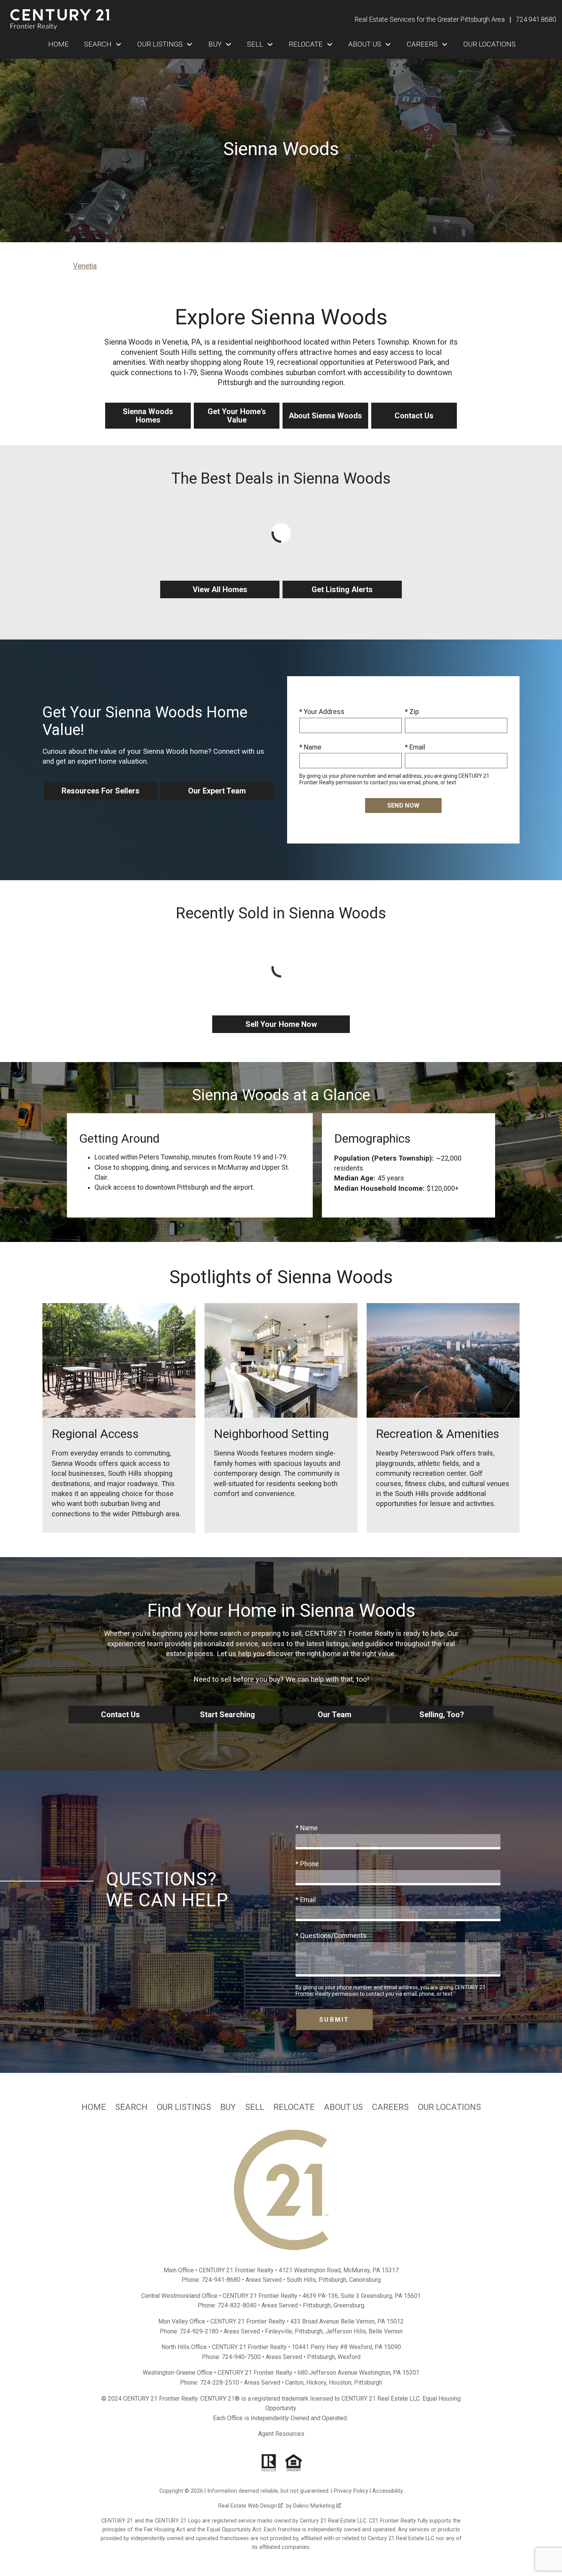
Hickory (316, 2383)
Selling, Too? (442, 1715)
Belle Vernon (386, 2331)
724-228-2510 (219, 2383)
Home (58, 44)
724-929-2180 (199, 2331)
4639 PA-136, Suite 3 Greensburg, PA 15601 (362, 2296)
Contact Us (120, 1715)
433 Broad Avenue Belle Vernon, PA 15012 (347, 2321)
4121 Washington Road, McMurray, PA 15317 (339, 2270)
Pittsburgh (332, 2280)
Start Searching (227, 1715)
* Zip (412, 712)
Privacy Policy (351, 2491)
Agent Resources (281, 2434)
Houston (340, 2383)
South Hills (301, 2280)
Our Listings (184, 2107)
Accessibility (388, 2491)
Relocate (294, 2107)
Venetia (85, 266)
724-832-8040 (237, 2305)
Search (131, 2107)
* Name (310, 747)
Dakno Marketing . (318, 2506)
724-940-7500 (241, 2357)
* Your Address (322, 712)
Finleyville (279, 2331)
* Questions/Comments (331, 1936)
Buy (228, 2107)
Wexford (349, 2357)
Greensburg (349, 2305)
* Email (415, 747)
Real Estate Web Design (248, 2506)
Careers (390, 2107)
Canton (294, 2383)
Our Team (335, 1715)
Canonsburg (365, 2280)
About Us (343, 2107)
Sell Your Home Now (281, 1024)
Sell (255, 2107)
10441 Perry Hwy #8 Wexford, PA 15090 (346, 2347)
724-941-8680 (221, 2280)
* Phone (307, 1864)
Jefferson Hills (346, 2331)
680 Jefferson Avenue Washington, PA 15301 (358, 2373)
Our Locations (490, 44)
